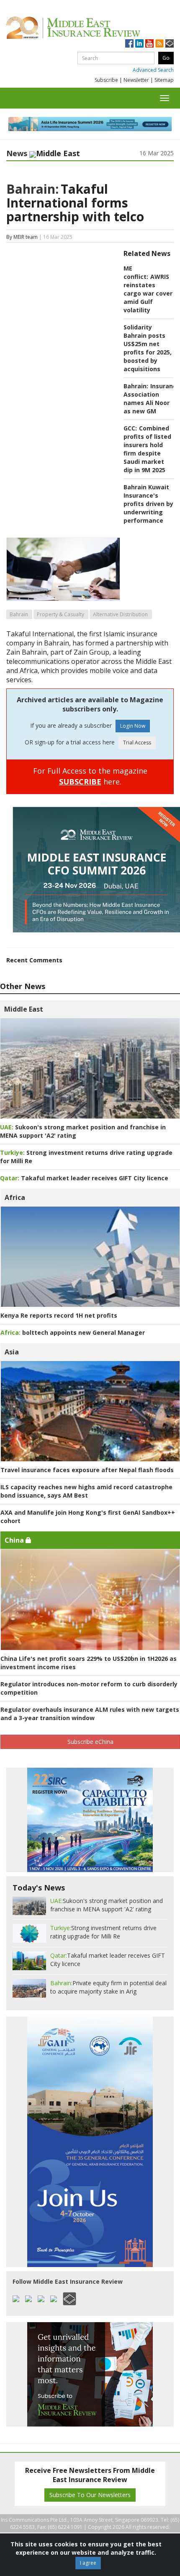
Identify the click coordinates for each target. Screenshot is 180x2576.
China (15, 1540)
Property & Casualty (60, 614)
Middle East (24, 1009)
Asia (12, 1352)
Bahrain (19, 614)
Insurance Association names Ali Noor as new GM (152, 399)
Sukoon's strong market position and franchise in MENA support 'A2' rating (107, 1905)
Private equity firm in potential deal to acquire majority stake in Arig (108, 1987)
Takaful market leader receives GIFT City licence (84, 1178)
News (17, 153)
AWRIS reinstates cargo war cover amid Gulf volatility (148, 293)
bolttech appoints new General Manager (73, 1332)
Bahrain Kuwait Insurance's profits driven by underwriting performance (148, 504)
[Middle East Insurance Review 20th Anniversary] (90, 28)
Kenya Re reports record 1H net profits (59, 1315)
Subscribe (106, 80)
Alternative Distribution (120, 614)
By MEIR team (22, 237)
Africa (15, 1197)
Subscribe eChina (90, 1742)
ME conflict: (136, 272)
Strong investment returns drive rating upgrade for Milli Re (103, 1932)
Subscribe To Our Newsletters (90, 2495)
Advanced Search (153, 70)
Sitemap (164, 80)
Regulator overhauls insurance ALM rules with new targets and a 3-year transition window (90, 1714)
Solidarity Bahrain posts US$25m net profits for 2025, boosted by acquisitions (148, 348)
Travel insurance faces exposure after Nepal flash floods (87, 1470)
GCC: (130, 428)
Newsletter (136, 80)
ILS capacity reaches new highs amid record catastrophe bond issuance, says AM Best (86, 1491)
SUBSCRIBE (80, 782)
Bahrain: (32, 189)
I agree (88, 2563)
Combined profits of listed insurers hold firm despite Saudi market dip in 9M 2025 (147, 449)
